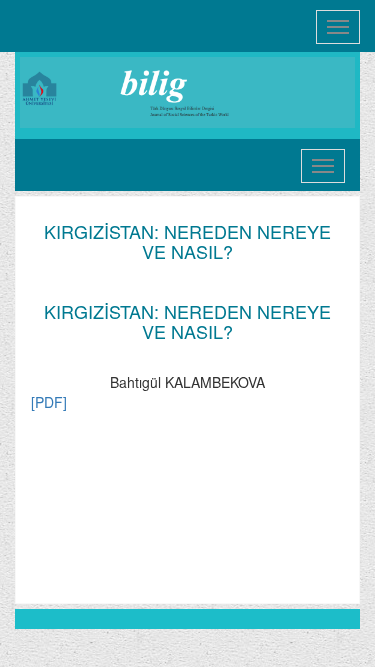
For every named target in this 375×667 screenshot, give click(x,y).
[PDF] (49, 402)
